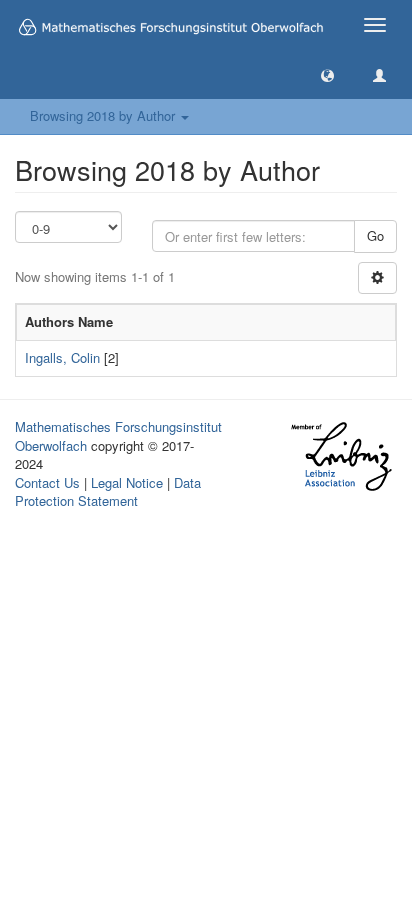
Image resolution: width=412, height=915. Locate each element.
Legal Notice (127, 482)
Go (375, 235)
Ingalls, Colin (62, 357)
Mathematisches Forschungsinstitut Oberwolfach (118, 436)
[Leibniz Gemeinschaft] (340, 456)
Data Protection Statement (108, 492)
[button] (327, 74)
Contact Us (47, 482)
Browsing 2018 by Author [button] (104, 115)
